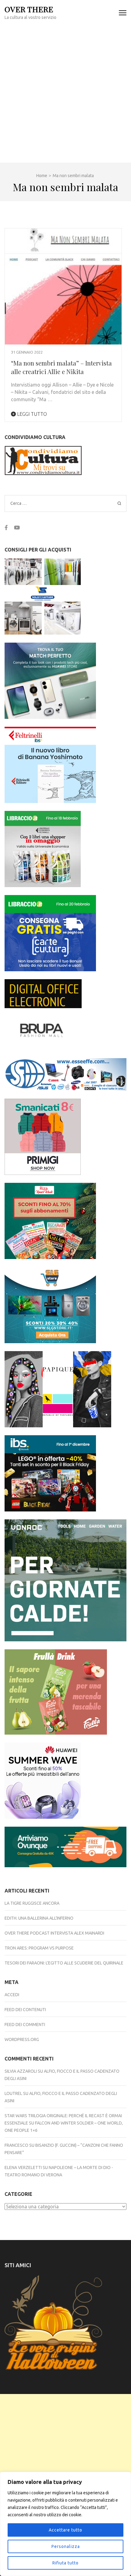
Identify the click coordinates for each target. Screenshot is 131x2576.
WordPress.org (22, 2039)
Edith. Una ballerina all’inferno (39, 1918)
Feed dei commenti (25, 2025)
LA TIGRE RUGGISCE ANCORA (32, 1903)
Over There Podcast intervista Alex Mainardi (54, 1933)
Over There (29, 9)
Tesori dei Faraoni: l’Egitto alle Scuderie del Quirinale (64, 1963)
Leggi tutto (31, 414)
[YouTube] (17, 527)
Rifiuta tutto (65, 2563)
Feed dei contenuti (25, 2010)
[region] (65, 2524)
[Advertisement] (65, 94)
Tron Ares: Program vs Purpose (39, 1948)
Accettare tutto (65, 2530)
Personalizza (66, 2546)
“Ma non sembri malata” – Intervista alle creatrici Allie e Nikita (61, 367)
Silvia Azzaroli (21, 2071)
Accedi (12, 1995)
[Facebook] (6, 527)
